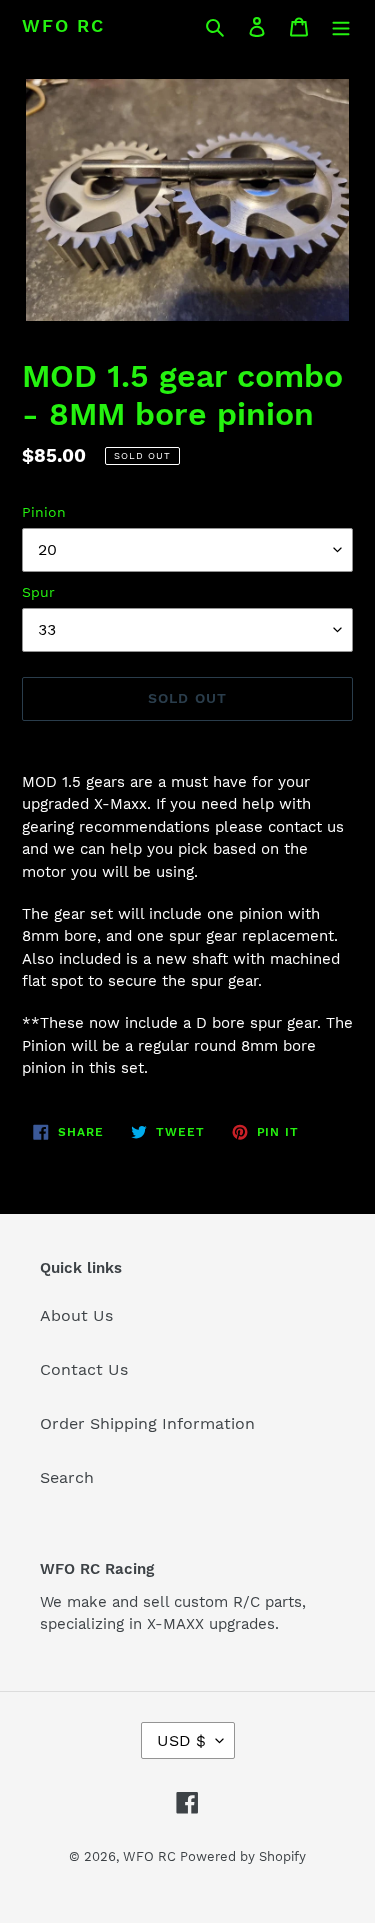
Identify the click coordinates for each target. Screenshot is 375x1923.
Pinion (44, 512)
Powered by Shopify (243, 1856)
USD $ (181, 1740)
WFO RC (63, 25)
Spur (38, 592)
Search (67, 1477)
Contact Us (84, 1369)
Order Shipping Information (147, 1423)
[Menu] (341, 26)
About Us (76, 1315)
